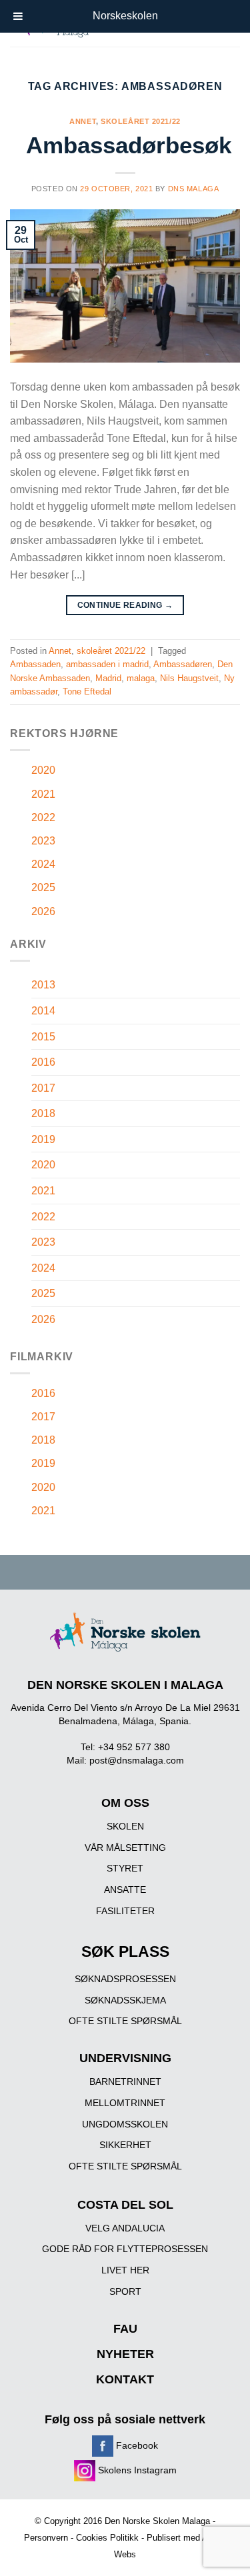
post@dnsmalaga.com (137, 1760)
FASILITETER (125, 1911)
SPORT (125, 2291)
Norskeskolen (125, 16)
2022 (43, 817)
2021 (43, 794)
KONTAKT (125, 2379)
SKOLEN (125, 1826)
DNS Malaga (194, 189)
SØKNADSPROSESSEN (125, 1979)
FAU (125, 2329)
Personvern (46, 2538)
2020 (43, 770)
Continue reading (125, 605)
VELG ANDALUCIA (125, 2228)
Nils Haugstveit (189, 678)
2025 (43, 887)
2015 (43, 1037)
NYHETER (125, 2354)
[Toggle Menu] (18, 16)
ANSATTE (125, 1890)
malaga (141, 678)
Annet (83, 121)
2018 (43, 1113)
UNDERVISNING (125, 2058)
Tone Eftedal (87, 691)
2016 (43, 1062)
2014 (43, 1011)
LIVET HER (125, 2270)
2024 (43, 864)
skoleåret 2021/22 (141, 121)
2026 (43, 911)
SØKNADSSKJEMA (125, 2000)
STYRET (125, 1868)
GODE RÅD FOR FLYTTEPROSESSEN (125, 2249)
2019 (43, 1139)
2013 (43, 985)
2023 (43, 841)
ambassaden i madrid (107, 664)
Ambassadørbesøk (129, 145)
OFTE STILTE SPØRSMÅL (125, 2021)
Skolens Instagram (136, 2470)
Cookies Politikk (107, 2538)
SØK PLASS (125, 1952)
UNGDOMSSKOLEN (125, 2124)
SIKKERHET (125, 2145)
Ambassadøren (183, 664)
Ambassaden (35, 664)
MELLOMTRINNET (125, 2103)
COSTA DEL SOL (125, 2205)
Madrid (108, 678)
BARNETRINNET (125, 2081)
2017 (43, 1088)
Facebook (136, 2445)
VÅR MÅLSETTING (125, 1848)
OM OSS (125, 1803)
